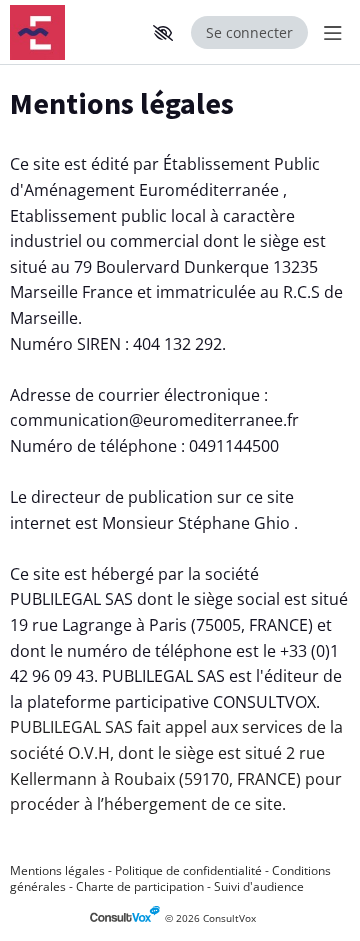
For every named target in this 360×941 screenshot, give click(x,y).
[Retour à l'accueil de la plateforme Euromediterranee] (72, 32)
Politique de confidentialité (188, 870)
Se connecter (249, 32)
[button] (163, 33)
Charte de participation (140, 886)
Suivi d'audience (259, 886)
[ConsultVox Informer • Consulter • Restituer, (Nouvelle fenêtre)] (127, 918)
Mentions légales (57, 870)
